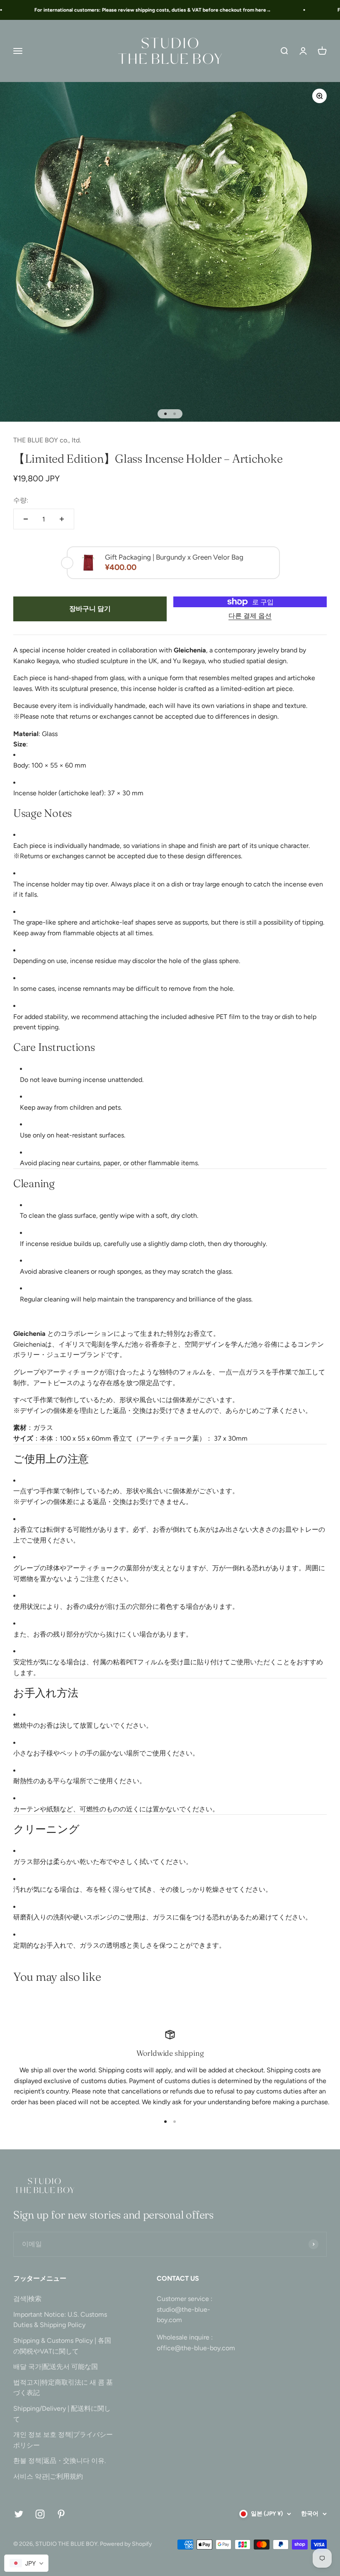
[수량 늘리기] (62, 519)
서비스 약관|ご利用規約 (48, 2476)
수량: (21, 500)
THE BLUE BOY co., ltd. (47, 440)
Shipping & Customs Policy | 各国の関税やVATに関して (62, 2346)
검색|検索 (27, 2299)
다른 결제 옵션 (250, 616)
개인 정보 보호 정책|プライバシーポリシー (63, 2440)
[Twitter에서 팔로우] (19, 2514)
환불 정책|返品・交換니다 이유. (59, 2461)
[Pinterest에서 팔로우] (61, 2514)
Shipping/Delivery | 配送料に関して (62, 2414)
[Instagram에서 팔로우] (40, 2514)
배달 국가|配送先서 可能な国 (56, 2367)
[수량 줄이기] (26, 519)
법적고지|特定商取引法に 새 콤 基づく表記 (63, 2388)
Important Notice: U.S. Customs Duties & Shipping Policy (60, 2320)
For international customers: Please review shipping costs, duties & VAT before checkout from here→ (139, 10)
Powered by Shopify (126, 2544)
